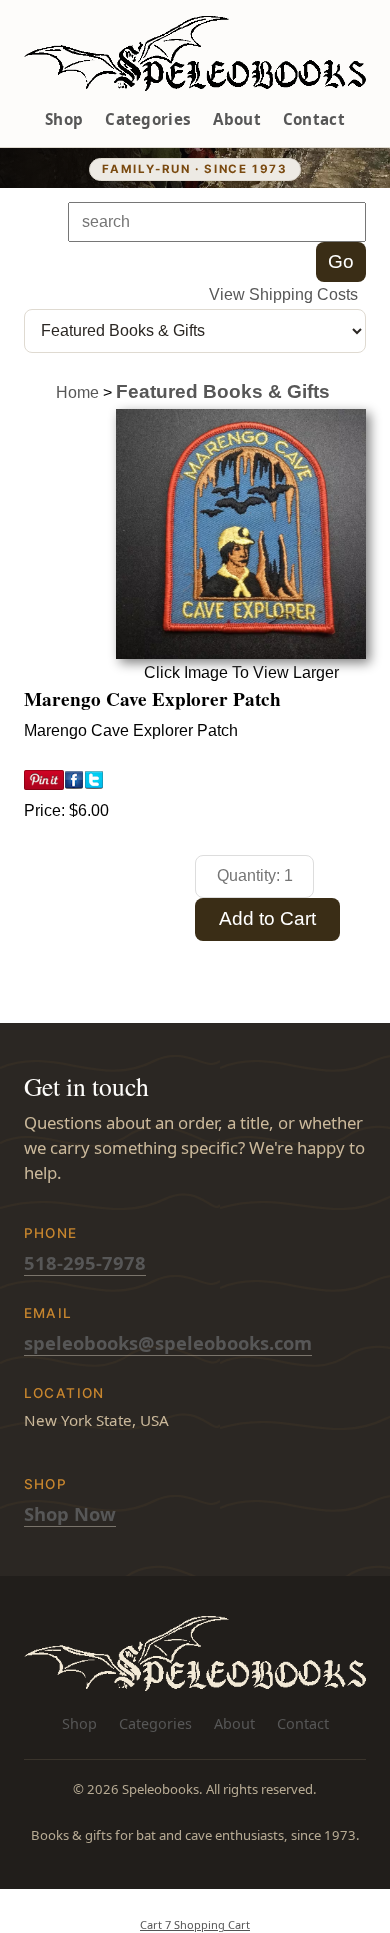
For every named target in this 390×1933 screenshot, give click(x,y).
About (237, 119)
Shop (64, 119)
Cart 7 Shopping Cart (195, 1924)
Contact (314, 119)
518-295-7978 (85, 1262)
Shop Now (70, 1513)
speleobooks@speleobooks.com (168, 1342)
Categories (148, 119)
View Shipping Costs (283, 294)
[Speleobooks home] (195, 53)
